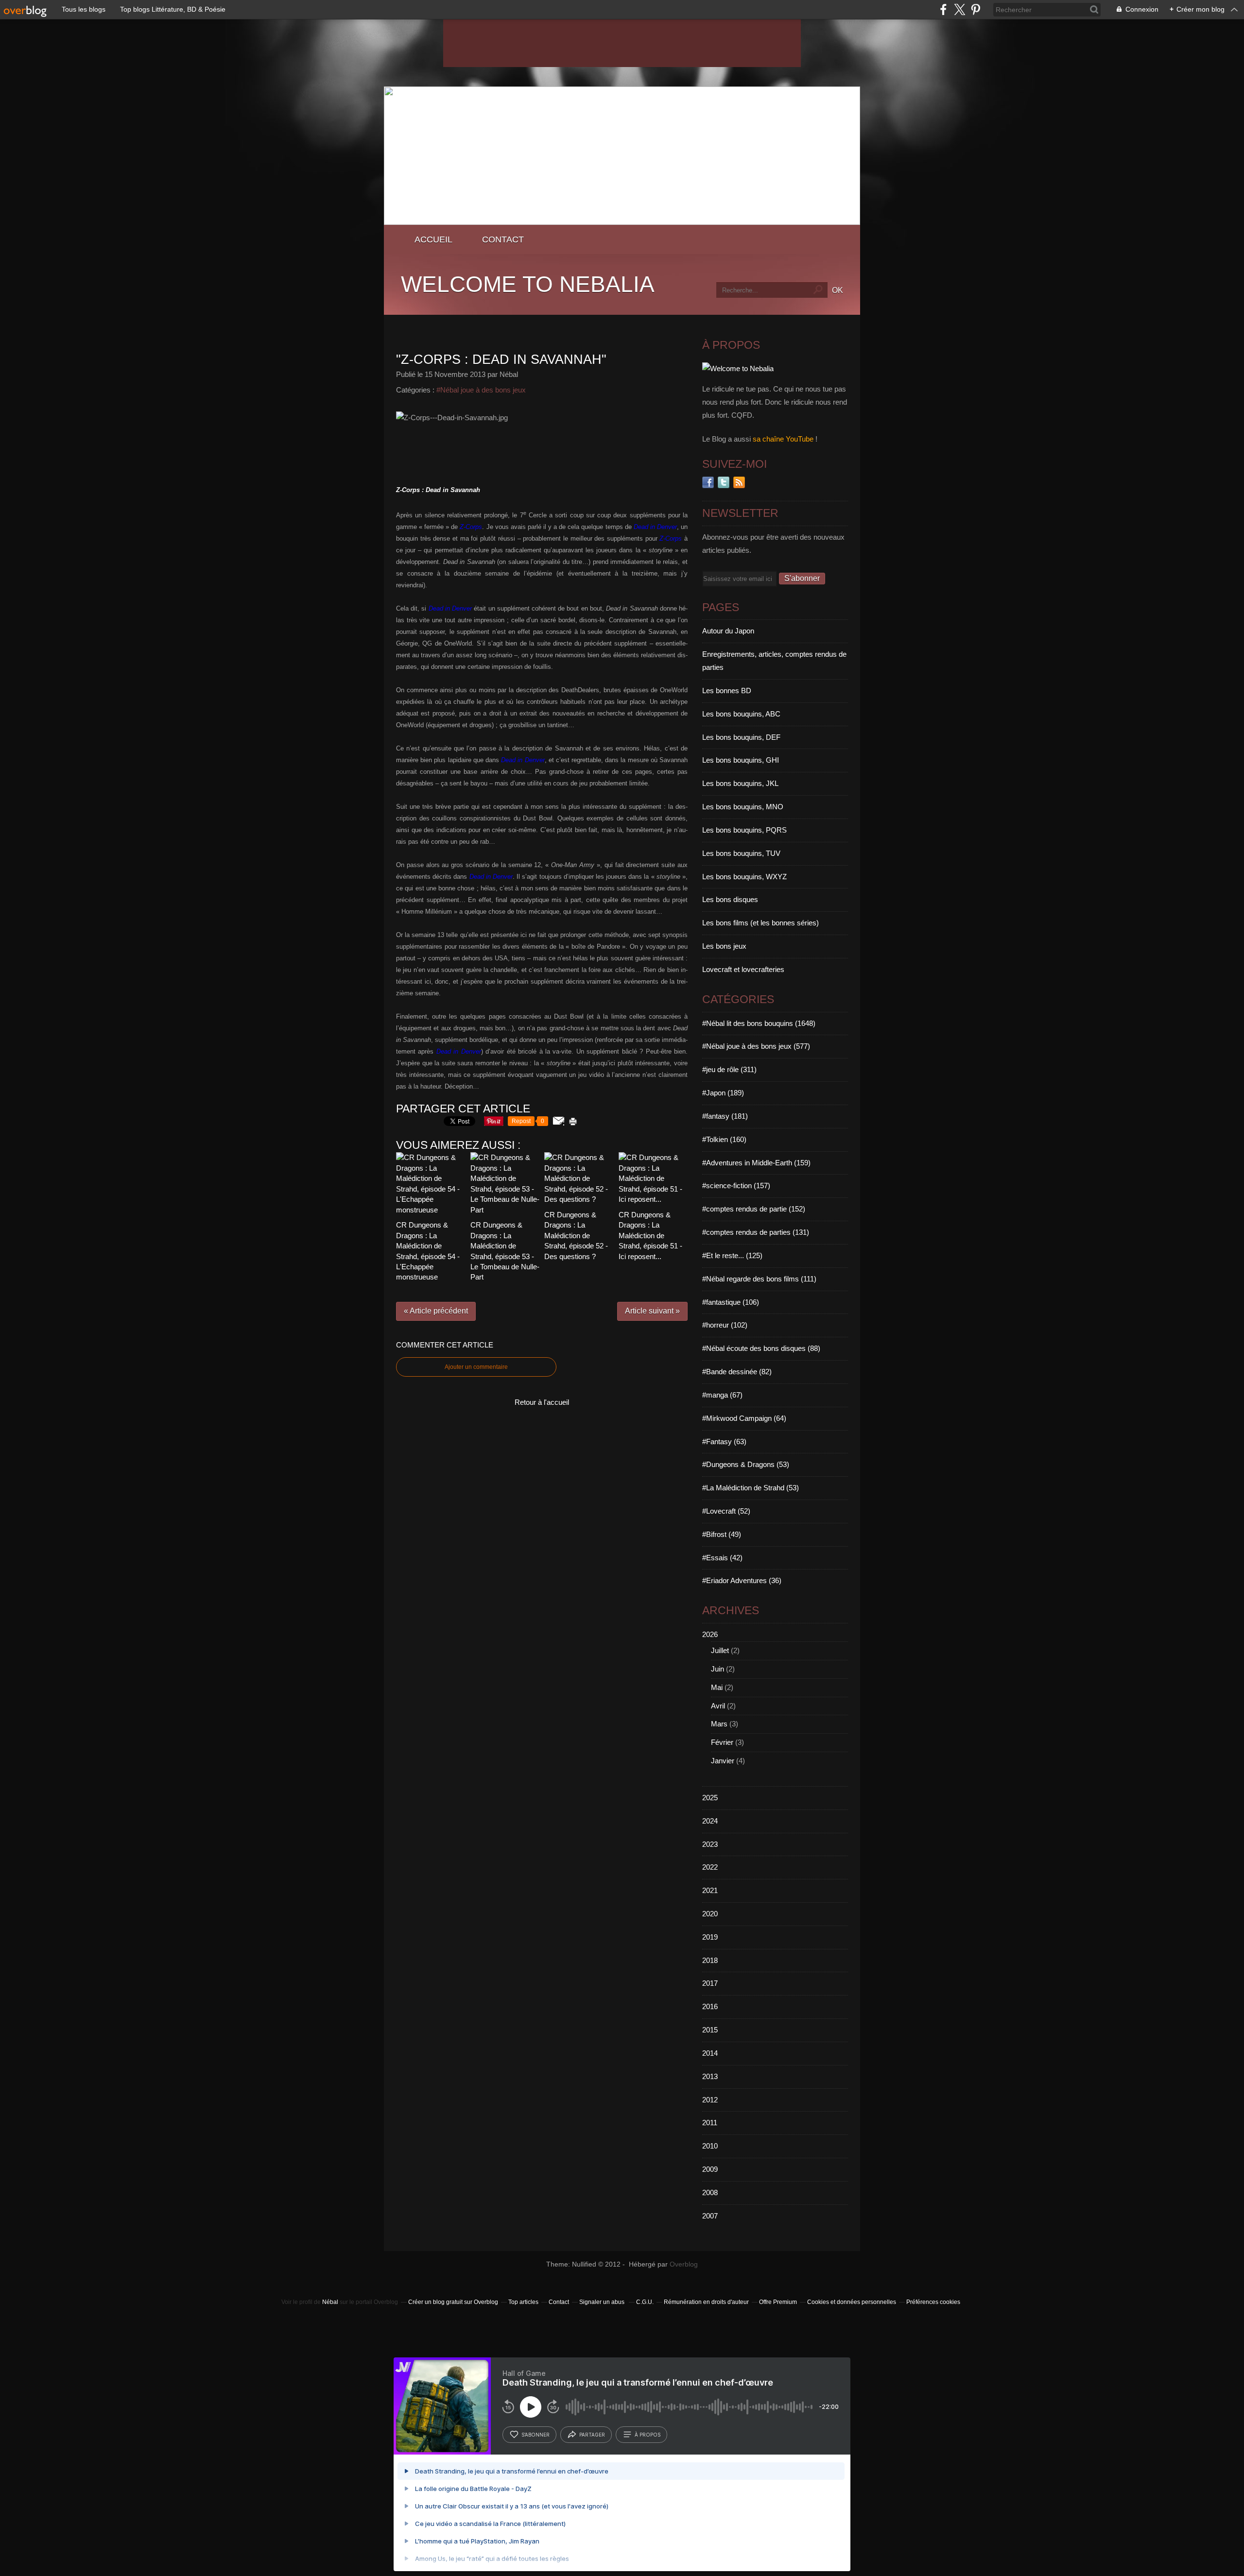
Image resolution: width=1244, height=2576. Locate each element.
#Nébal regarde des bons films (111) (759, 1279)
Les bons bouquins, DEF (741, 737)
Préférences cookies (933, 2302)
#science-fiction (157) (736, 1186)
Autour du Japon (728, 631)
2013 (710, 2076)
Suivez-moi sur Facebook (708, 482)
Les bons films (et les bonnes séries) (760, 923)
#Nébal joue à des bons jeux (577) (756, 1046)
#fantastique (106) (731, 1302)
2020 (710, 1914)
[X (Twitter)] (959, 9)
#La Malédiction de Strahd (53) (751, 1488)
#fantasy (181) (725, 1116)
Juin (717, 1669)
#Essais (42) (722, 1558)
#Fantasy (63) (724, 1442)
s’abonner (536, 2435)
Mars (719, 1724)
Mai (717, 1687)
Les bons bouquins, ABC (741, 714)
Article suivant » (652, 1311)
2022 (710, 1867)
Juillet (720, 1650)
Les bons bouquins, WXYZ (744, 877)
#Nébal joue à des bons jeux (481, 390)
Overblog (684, 2264)
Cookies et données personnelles (852, 2302)
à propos (648, 2435)
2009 (710, 2169)
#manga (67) (722, 1395)
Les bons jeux (724, 946)
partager (592, 2435)
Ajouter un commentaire (476, 1367)
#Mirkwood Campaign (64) (744, 1418)
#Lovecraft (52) (726, 1511)
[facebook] (943, 9)
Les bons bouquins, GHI (741, 760)
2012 (710, 2100)
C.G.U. (645, 2302)
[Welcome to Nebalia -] (622, 222)
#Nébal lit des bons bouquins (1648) (759, 1023)
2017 (710, 1983)
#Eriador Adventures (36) (742, 1580)
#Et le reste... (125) (732, 1255)
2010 (710, 2146)
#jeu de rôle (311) (729, 1069)
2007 (710, 2216)
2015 (710, 2030)
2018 (710, 1960)
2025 (710, 1798)
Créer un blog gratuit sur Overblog (453, 2302)
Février (722, 1742)
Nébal (330, 2302)
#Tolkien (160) (724, 1139)
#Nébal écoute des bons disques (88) (761, 1348)
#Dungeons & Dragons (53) (746, 1464)
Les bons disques (730, 899)
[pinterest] (976, 9)
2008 (710, 2192)
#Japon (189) (723, 1093)
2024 (710, 1821)
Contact (503, 239)
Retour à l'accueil (542, 1402)
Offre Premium (778, 2302)
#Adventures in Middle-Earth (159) (756, 1163)
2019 (710, 1937)
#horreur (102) (725, 1325)
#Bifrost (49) (722, 1534)
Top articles (523, 2302)
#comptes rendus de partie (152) (754, 1209)
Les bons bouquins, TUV (741, 853)
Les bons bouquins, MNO (743, 807)
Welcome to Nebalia (528, 284)
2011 (710, 2123)
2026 (710, 1634)
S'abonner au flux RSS (739, 482)
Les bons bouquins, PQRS (744, 830)
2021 (710, 1890)
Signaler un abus (603, 2302)
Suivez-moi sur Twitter (724, 482)
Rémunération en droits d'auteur (706, 2302)
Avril (718, 1706)
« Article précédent (436, 1311)
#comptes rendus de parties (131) (756, 1232)
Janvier (723, 1761)
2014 (710, 2053)
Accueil (433, 239)
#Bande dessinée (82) (737, 1372)
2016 (710, 2006)
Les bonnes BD (727, 691)
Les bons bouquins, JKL (740, 783)
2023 (710, 1844)
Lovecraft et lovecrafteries (743, 969)
